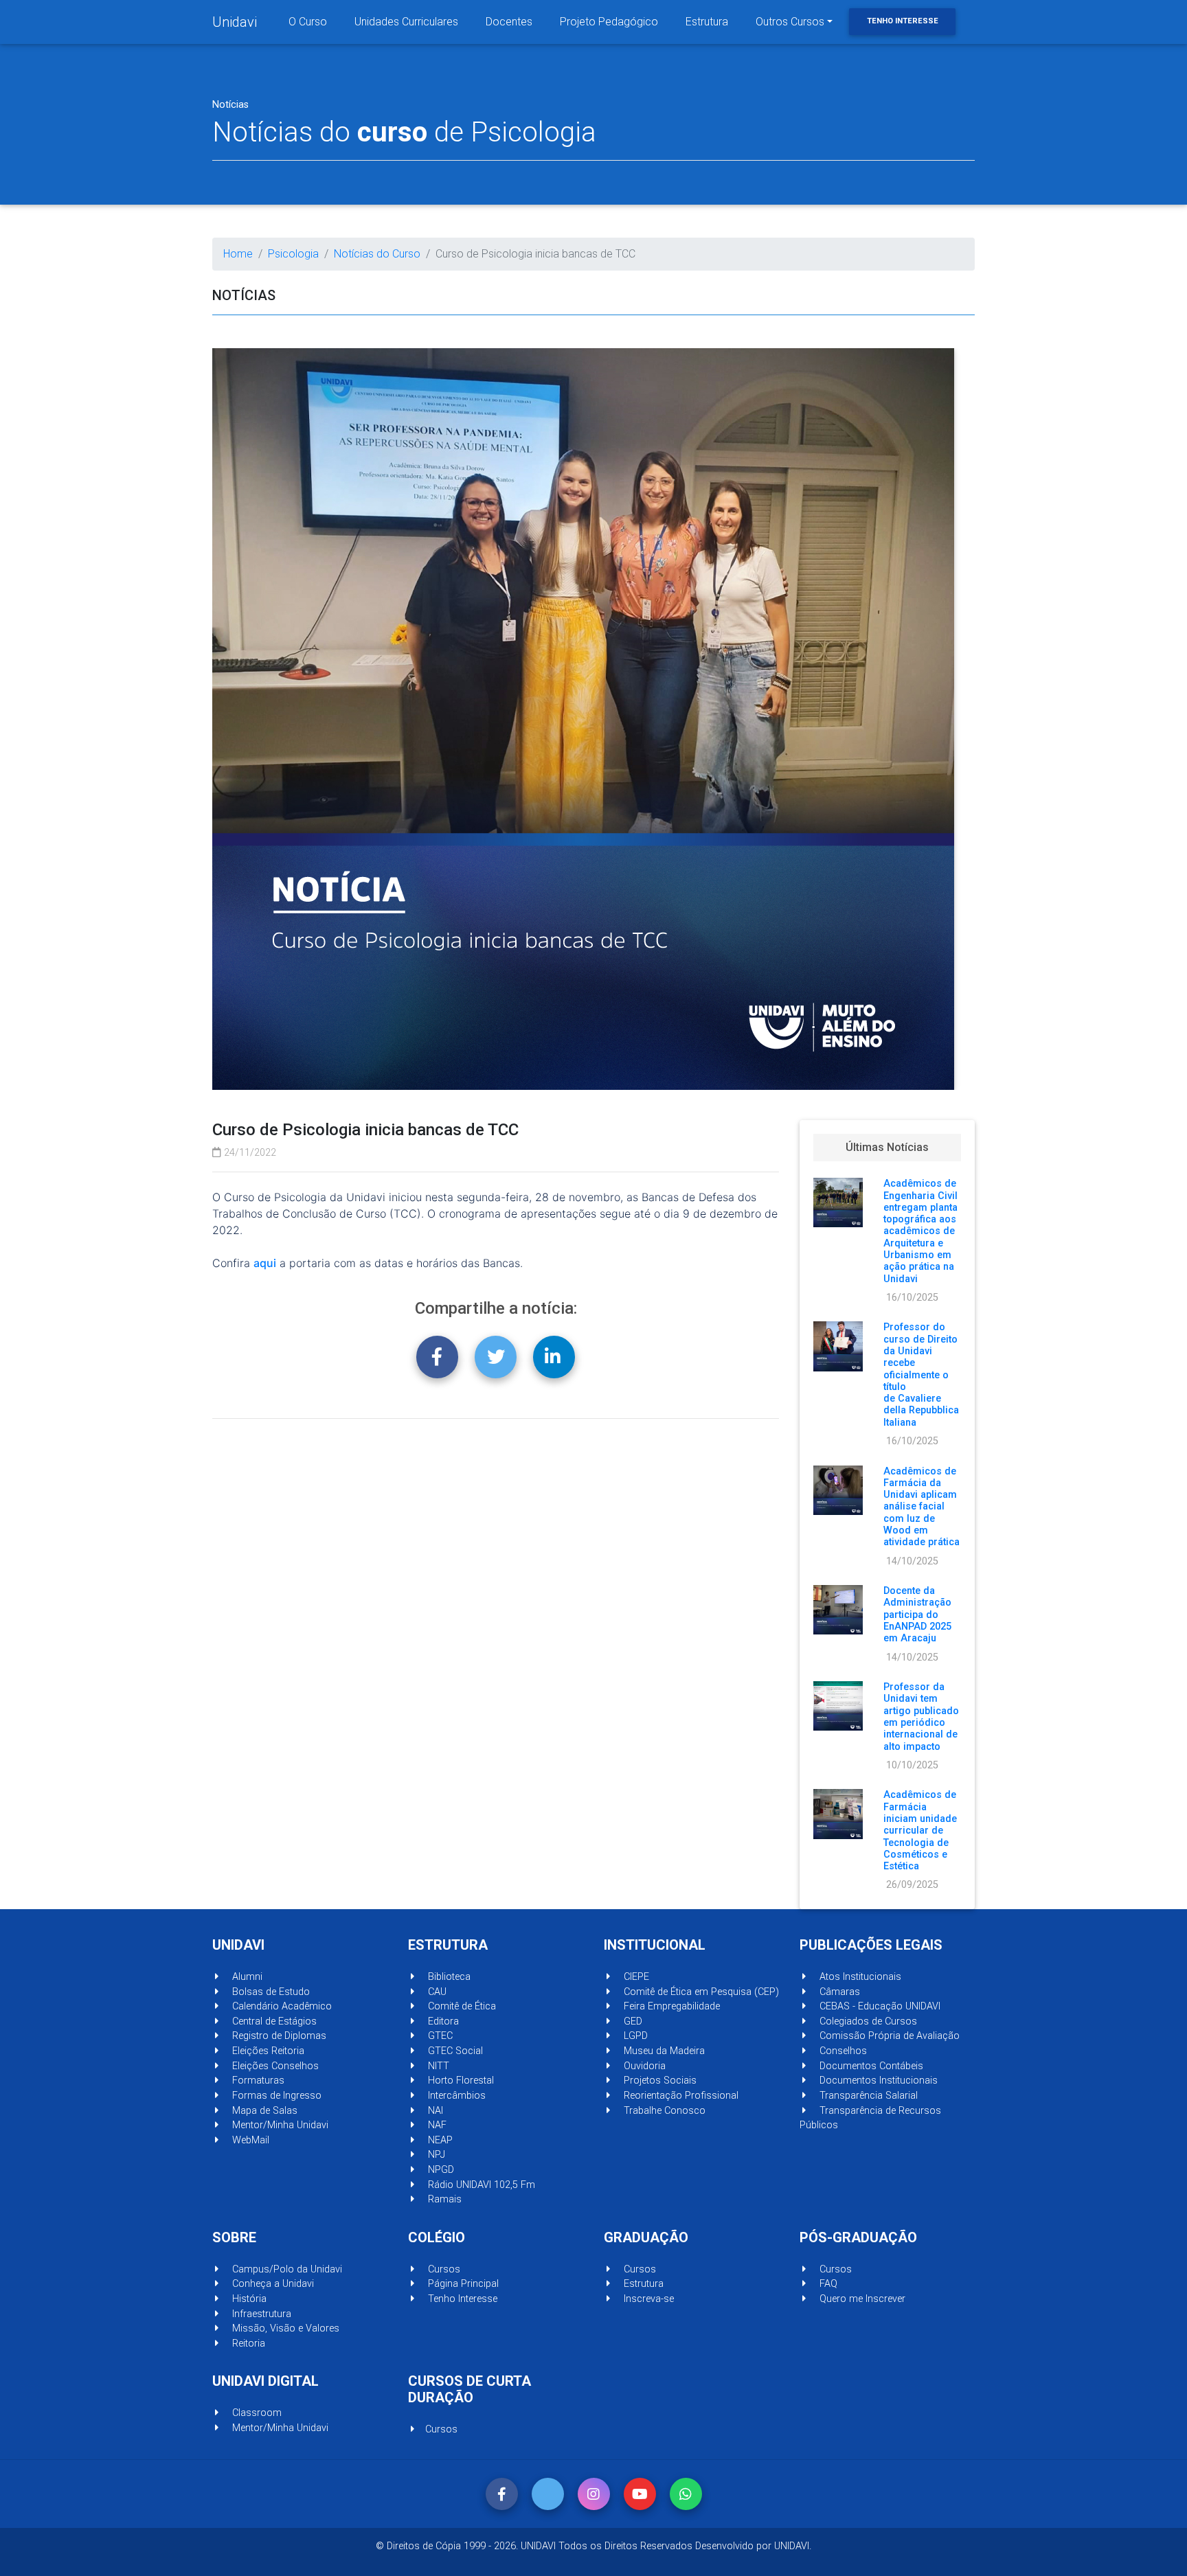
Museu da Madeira (663, 2051)
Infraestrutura (260, 2314)
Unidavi (235, 22)
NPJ (435, 2155)
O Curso (308, 22)
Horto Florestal (460, 2081)
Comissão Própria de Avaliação (888, 2036)
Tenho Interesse (903, 21)
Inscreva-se (647, 2299)
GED (632, 2021)
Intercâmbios (455, 2096)
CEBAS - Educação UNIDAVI (879, 2006)
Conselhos (842, 2051)
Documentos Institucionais (877, 2081)
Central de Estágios (273, 2021)
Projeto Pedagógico (609, 22)
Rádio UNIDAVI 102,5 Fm (480, 2185)
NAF (436, 2125)
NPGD (440, 2170)
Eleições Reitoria (267, 2051)
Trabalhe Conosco (663, 2111)
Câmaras (838, 1992)
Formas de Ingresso (275, 2096)
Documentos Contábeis (870, 2066)
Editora (442, 2021)
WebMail (249, 2140)
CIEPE (635, 1977)
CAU (436, 1992)
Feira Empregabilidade (670, 2006)
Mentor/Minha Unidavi (279, 2125)
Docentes (509, 22)
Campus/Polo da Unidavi (286, 2269)
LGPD (634, 2036)
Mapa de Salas (263, 2111)
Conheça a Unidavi (272, 2284)
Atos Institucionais (859, 1977)
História (248, 2299)
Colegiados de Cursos (867, 2021)
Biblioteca (448, 1977)
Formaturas (257, 2081)
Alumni (246, 1977)
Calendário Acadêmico (281, 2006)
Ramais (443, 2199)
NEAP (439, 2140)
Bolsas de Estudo (270, 1992)
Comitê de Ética (461, 2006)
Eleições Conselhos (274, 2066)
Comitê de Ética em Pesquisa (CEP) (700, 1992)
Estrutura (707, 22)
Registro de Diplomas (278, 2036)
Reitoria (247, 2344)
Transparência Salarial (867, 2096)
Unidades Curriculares (406, 22)
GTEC (439, 2036)
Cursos (443, 2269)
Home (238, 254)
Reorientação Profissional (680, 2096)
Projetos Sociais (659, 2081)
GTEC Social (454, 2051)
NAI (434, 2111)
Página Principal (462, 2284)
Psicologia (293, 254)
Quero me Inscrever (861, 2299)
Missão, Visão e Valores (284, 2328)
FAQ (827, 2284)
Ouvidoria (643, 2066)
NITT (437, 2066)
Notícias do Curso (377, 254)
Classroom (256, 2413)
